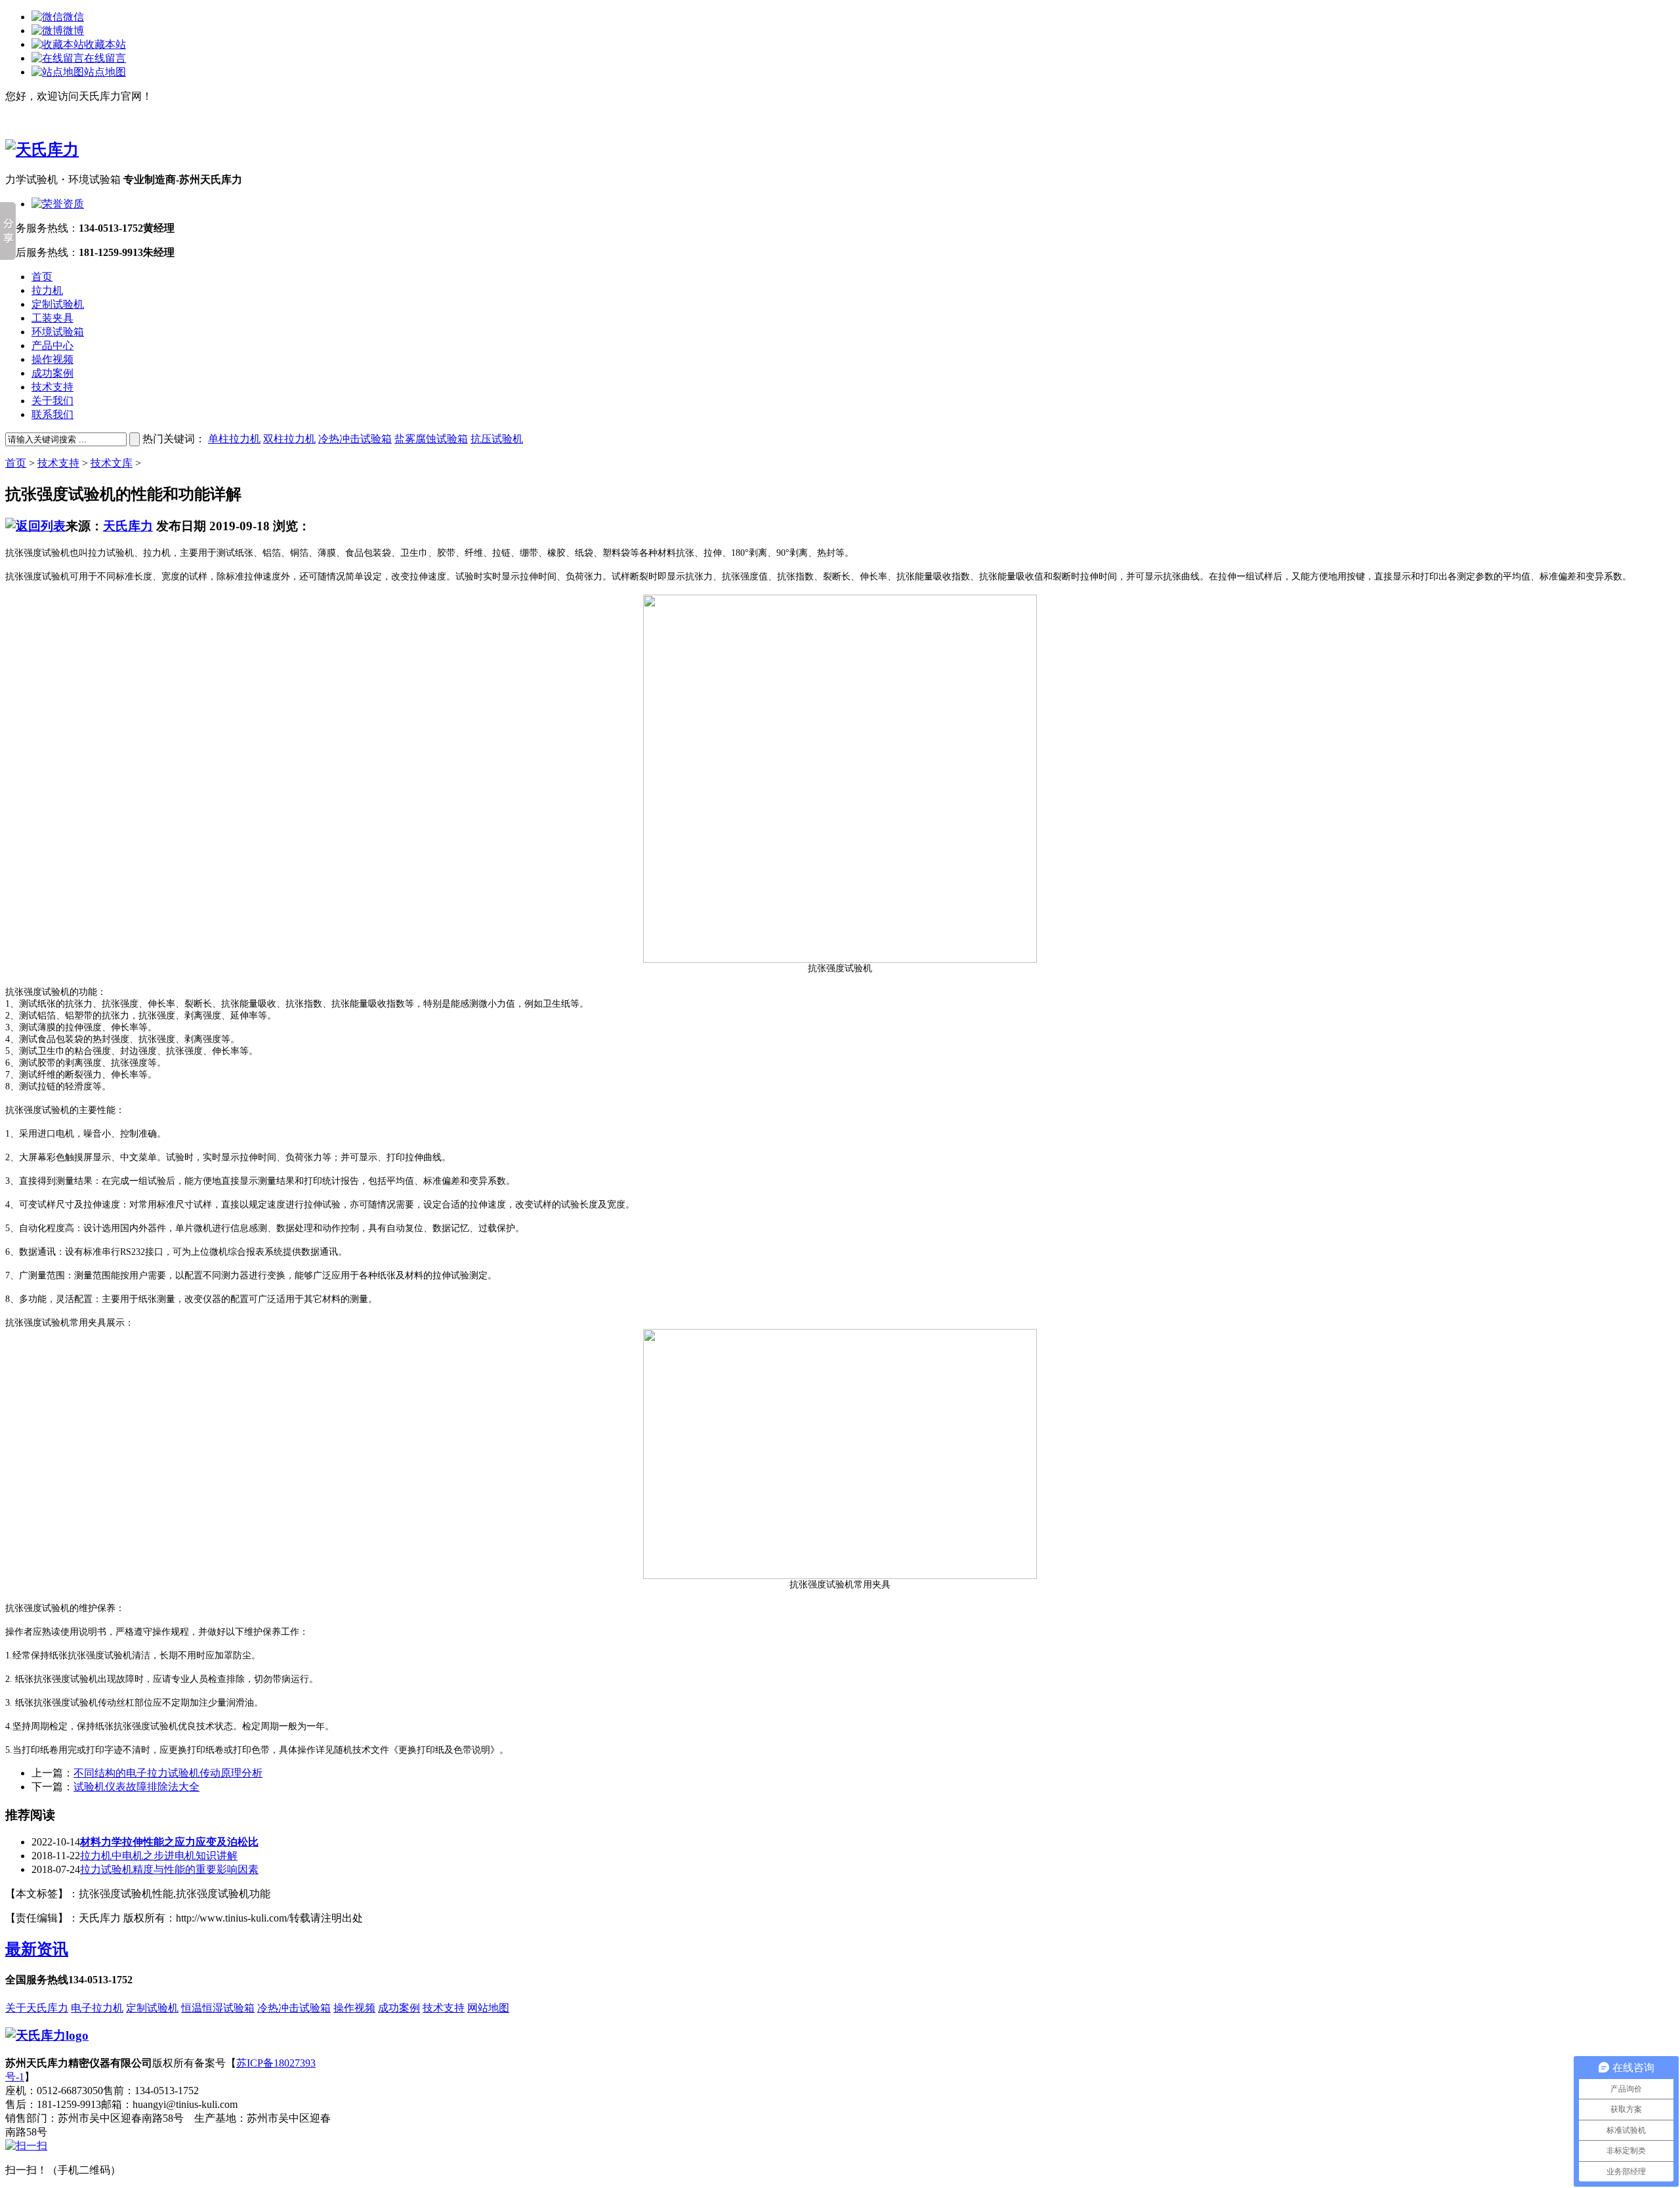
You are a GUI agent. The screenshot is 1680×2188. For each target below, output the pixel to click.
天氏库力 (128, 526)
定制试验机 (58, 304)
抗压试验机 (497, 439)
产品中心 (52, 346)
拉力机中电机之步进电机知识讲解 (159, 1856)
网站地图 (488, 2008)
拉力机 (47, 290)
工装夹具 (52, 318)
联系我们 (52, 414)
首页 (42, 277)
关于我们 (52, 401)
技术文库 (112, 463)
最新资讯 (37, 1949)
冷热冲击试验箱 (355, 439)
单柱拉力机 (234, 439)
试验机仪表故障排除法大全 (136, 1787)
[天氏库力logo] (47, 2035)
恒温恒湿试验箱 (218, 2008)
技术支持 (52, 387)
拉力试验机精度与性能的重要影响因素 (169, 1869)
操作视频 (52, 359)
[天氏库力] (42, 150)
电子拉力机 (97, 2008)
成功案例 (52, 373)
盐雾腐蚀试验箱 (431, 439)
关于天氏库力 (37, 2008)
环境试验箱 (58, 332)
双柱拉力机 (289, 439)
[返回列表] (35, 526)
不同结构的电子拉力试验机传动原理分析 (168, 1773)
